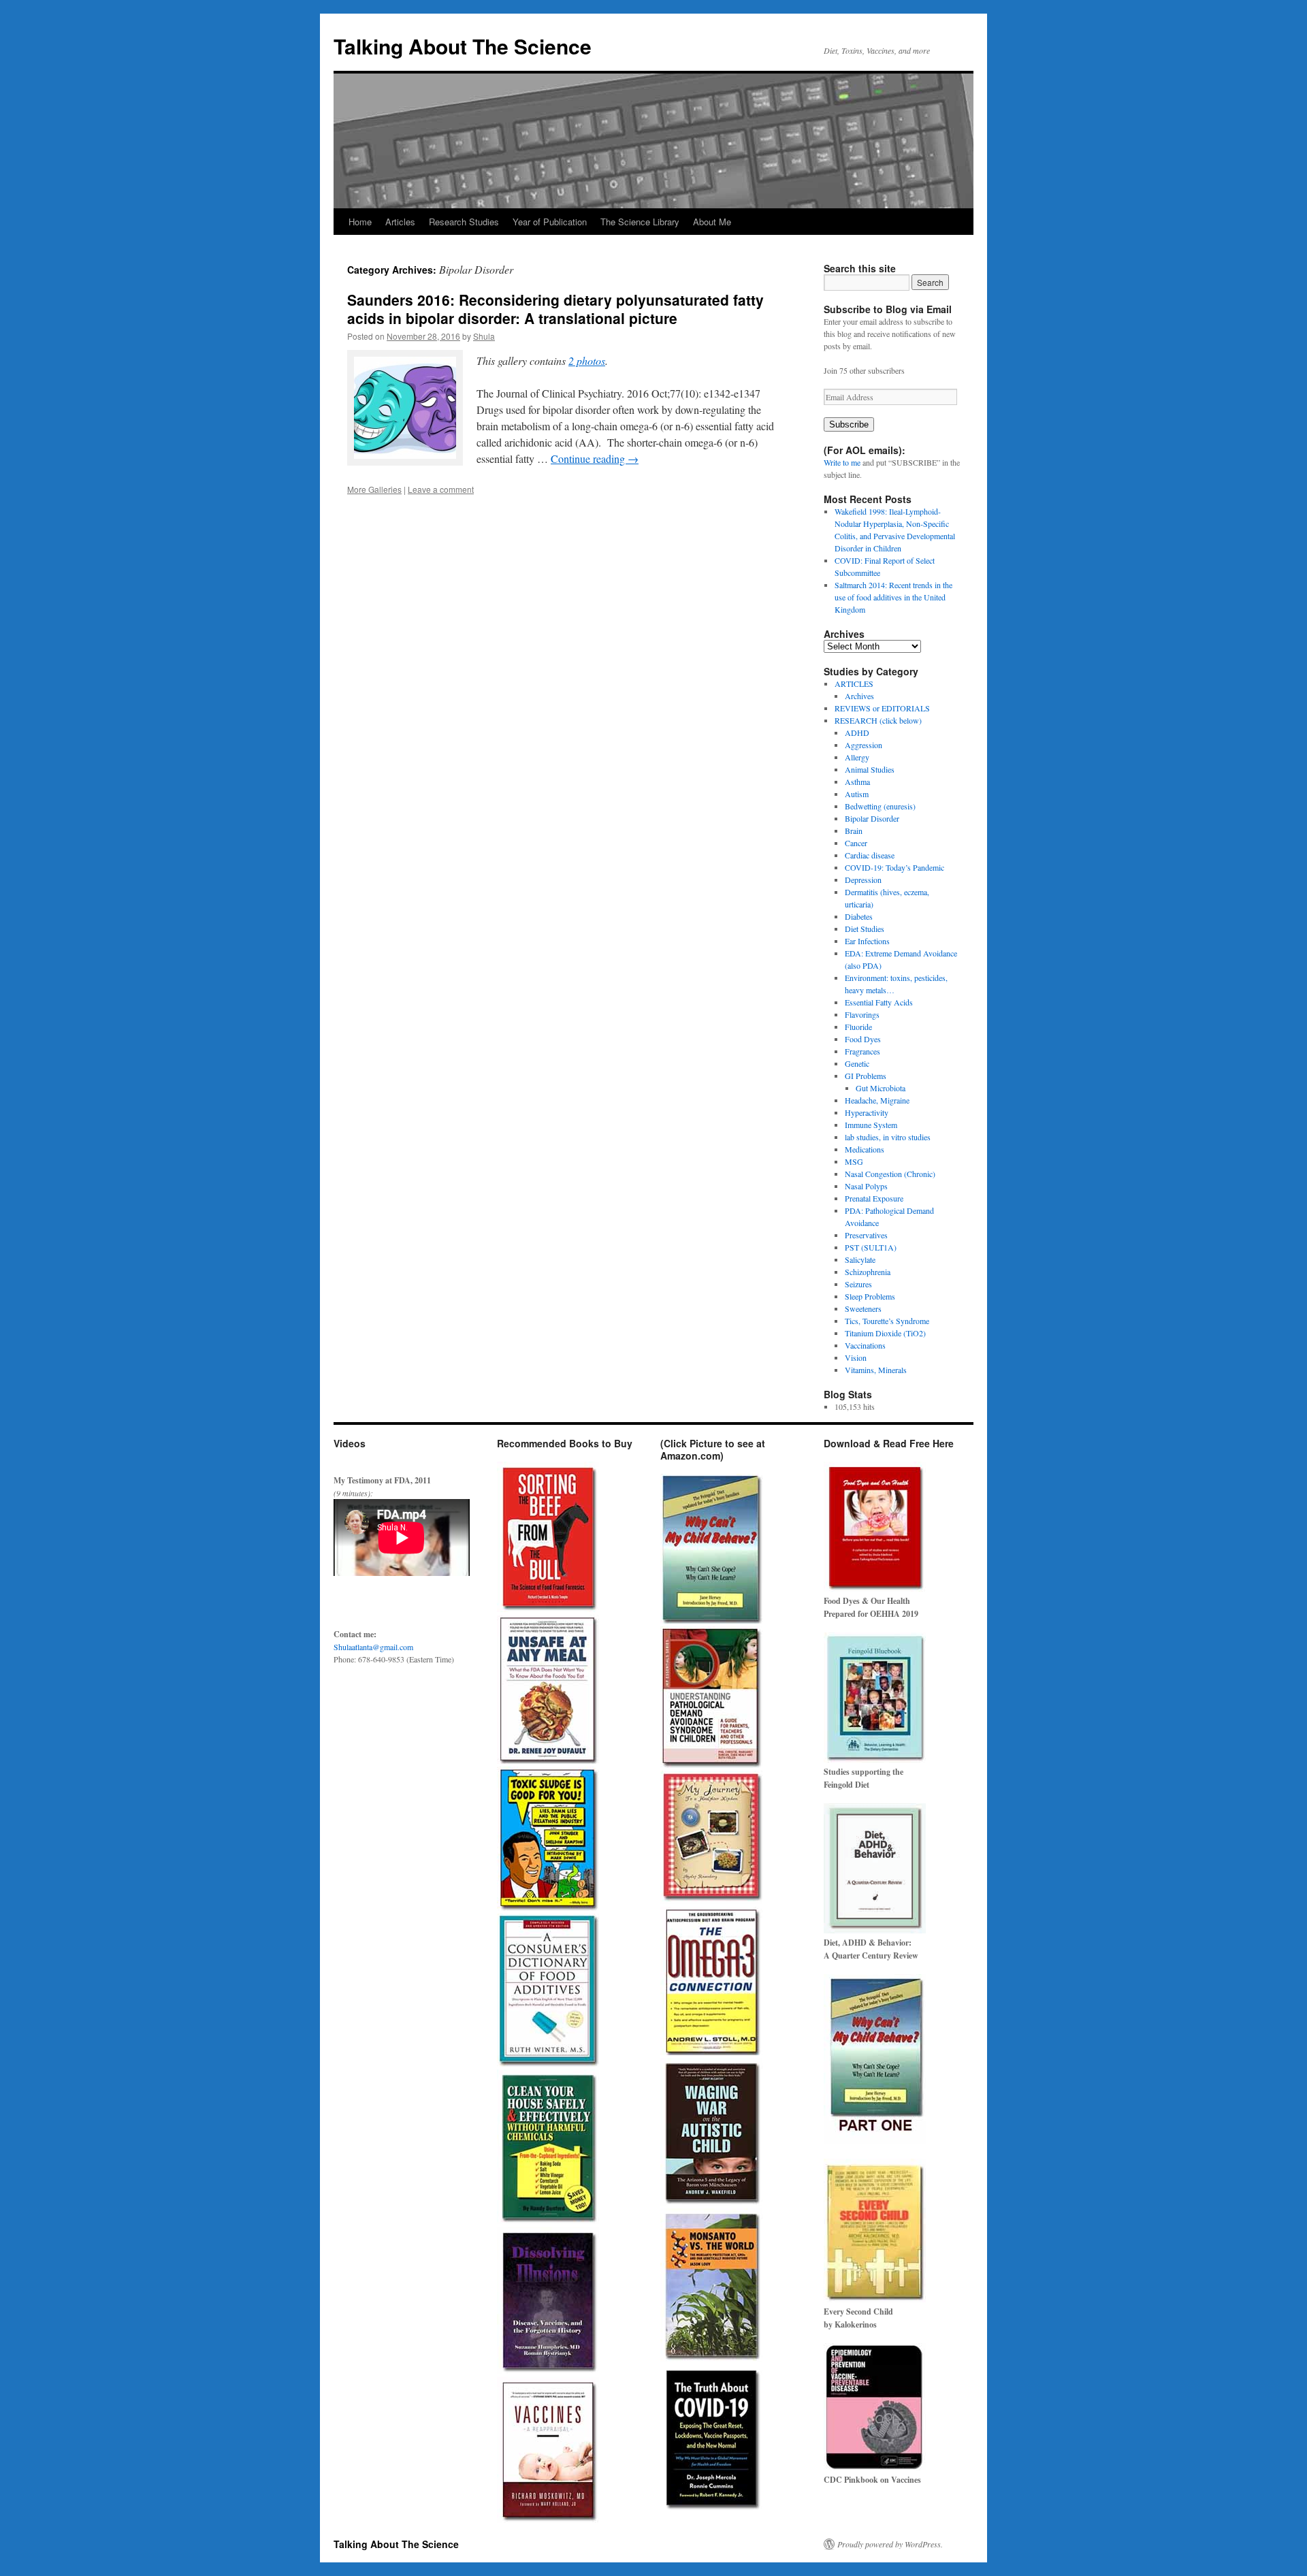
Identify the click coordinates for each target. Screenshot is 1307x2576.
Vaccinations (865, 1345)
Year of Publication (550, 222)
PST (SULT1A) (871, 1247)
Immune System (871, 1125)
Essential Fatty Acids (879, 1002)
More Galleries (374, 489)
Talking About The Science (463, 46)
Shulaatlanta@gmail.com (373, 1647)
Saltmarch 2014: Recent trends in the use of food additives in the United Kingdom (893, 597)
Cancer (856, 843)
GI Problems (866, 1076)
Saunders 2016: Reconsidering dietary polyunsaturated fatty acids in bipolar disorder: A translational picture (555, 309)
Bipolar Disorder (872, 818)
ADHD (857, 732)
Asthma (857, 782)
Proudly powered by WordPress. (890, 2544)
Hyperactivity (867, 1112)
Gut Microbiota (881, 1088)
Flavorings (862, 1014)
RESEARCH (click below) (878, 720)
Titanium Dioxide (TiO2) (885, 1333)
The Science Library (640, 222)
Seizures (858, 1284)
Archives (859, 696)
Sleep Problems (870, 1296)
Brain (854, 831)
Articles (400, 222)
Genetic (857, 1063)
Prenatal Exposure (874, 1198)
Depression (863, 880)
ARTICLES (854, 683)
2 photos (587, 360)
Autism (857, 794)
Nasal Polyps (866, 1186)
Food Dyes (863, 1039)
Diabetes (859, 916)
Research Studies (464, 222)
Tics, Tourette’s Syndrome (887, 1321)
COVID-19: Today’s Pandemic (894, 867)
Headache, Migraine (877, 1100)
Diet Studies (865, 929)
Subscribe (849, 424)
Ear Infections (867, 941)
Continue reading (595, 458)
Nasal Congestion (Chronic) (890, 1174)
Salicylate (860, 1259)
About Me (712, 222)
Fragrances (862, 1051)
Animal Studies (870, 769)
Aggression (864, 745)
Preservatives (866, 1235)
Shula (484, 336)
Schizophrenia (868, 1272)
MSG (854, 1161)
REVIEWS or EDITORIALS (882, 708)
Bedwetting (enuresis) (880, 806)
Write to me (842, 462)
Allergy (857, 757)
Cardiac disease (870, 855)
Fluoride (858, 1027)
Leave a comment (441, 489)
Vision (856, 1357)
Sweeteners (863, 1308)
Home (360, 222)
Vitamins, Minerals (876, 1370)
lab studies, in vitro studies (888, 1137)
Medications (865, 1149)
